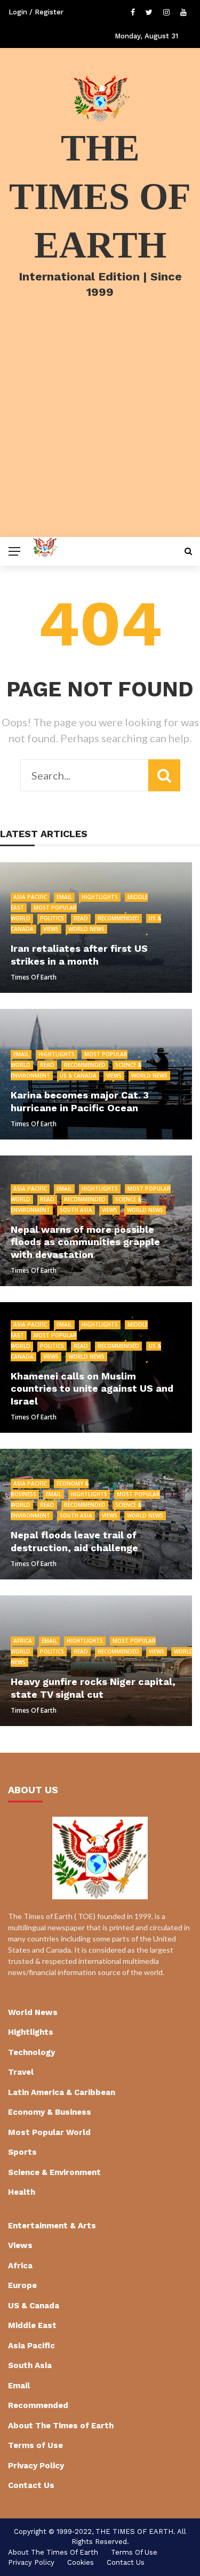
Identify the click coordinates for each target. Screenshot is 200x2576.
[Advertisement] (100, 432)
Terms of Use (35, 2445)
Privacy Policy (36, 2466)
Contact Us (31, 2485)
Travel (21, 2072)
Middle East (32, 2325)
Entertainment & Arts (52, 2226)
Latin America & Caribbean (62, 2092)
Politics (52, 918)
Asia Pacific (30, 897)
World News (86, 929)
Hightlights (100, 897)
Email (64, 897)
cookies (81, 2562)
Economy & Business (50, 2112)
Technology (31, 2052)
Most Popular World (49, 2132)
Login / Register (36, 12)
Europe (22, 2285)
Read (81, 918)
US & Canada (78, 1076)
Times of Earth (34, 977)
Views (51, 929)
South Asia (76, 1210)
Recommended (118, 918)
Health (22, 2192)
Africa (23, 1641)
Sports (22, 2152)
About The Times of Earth (61, 2426)
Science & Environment (54, 2172)
